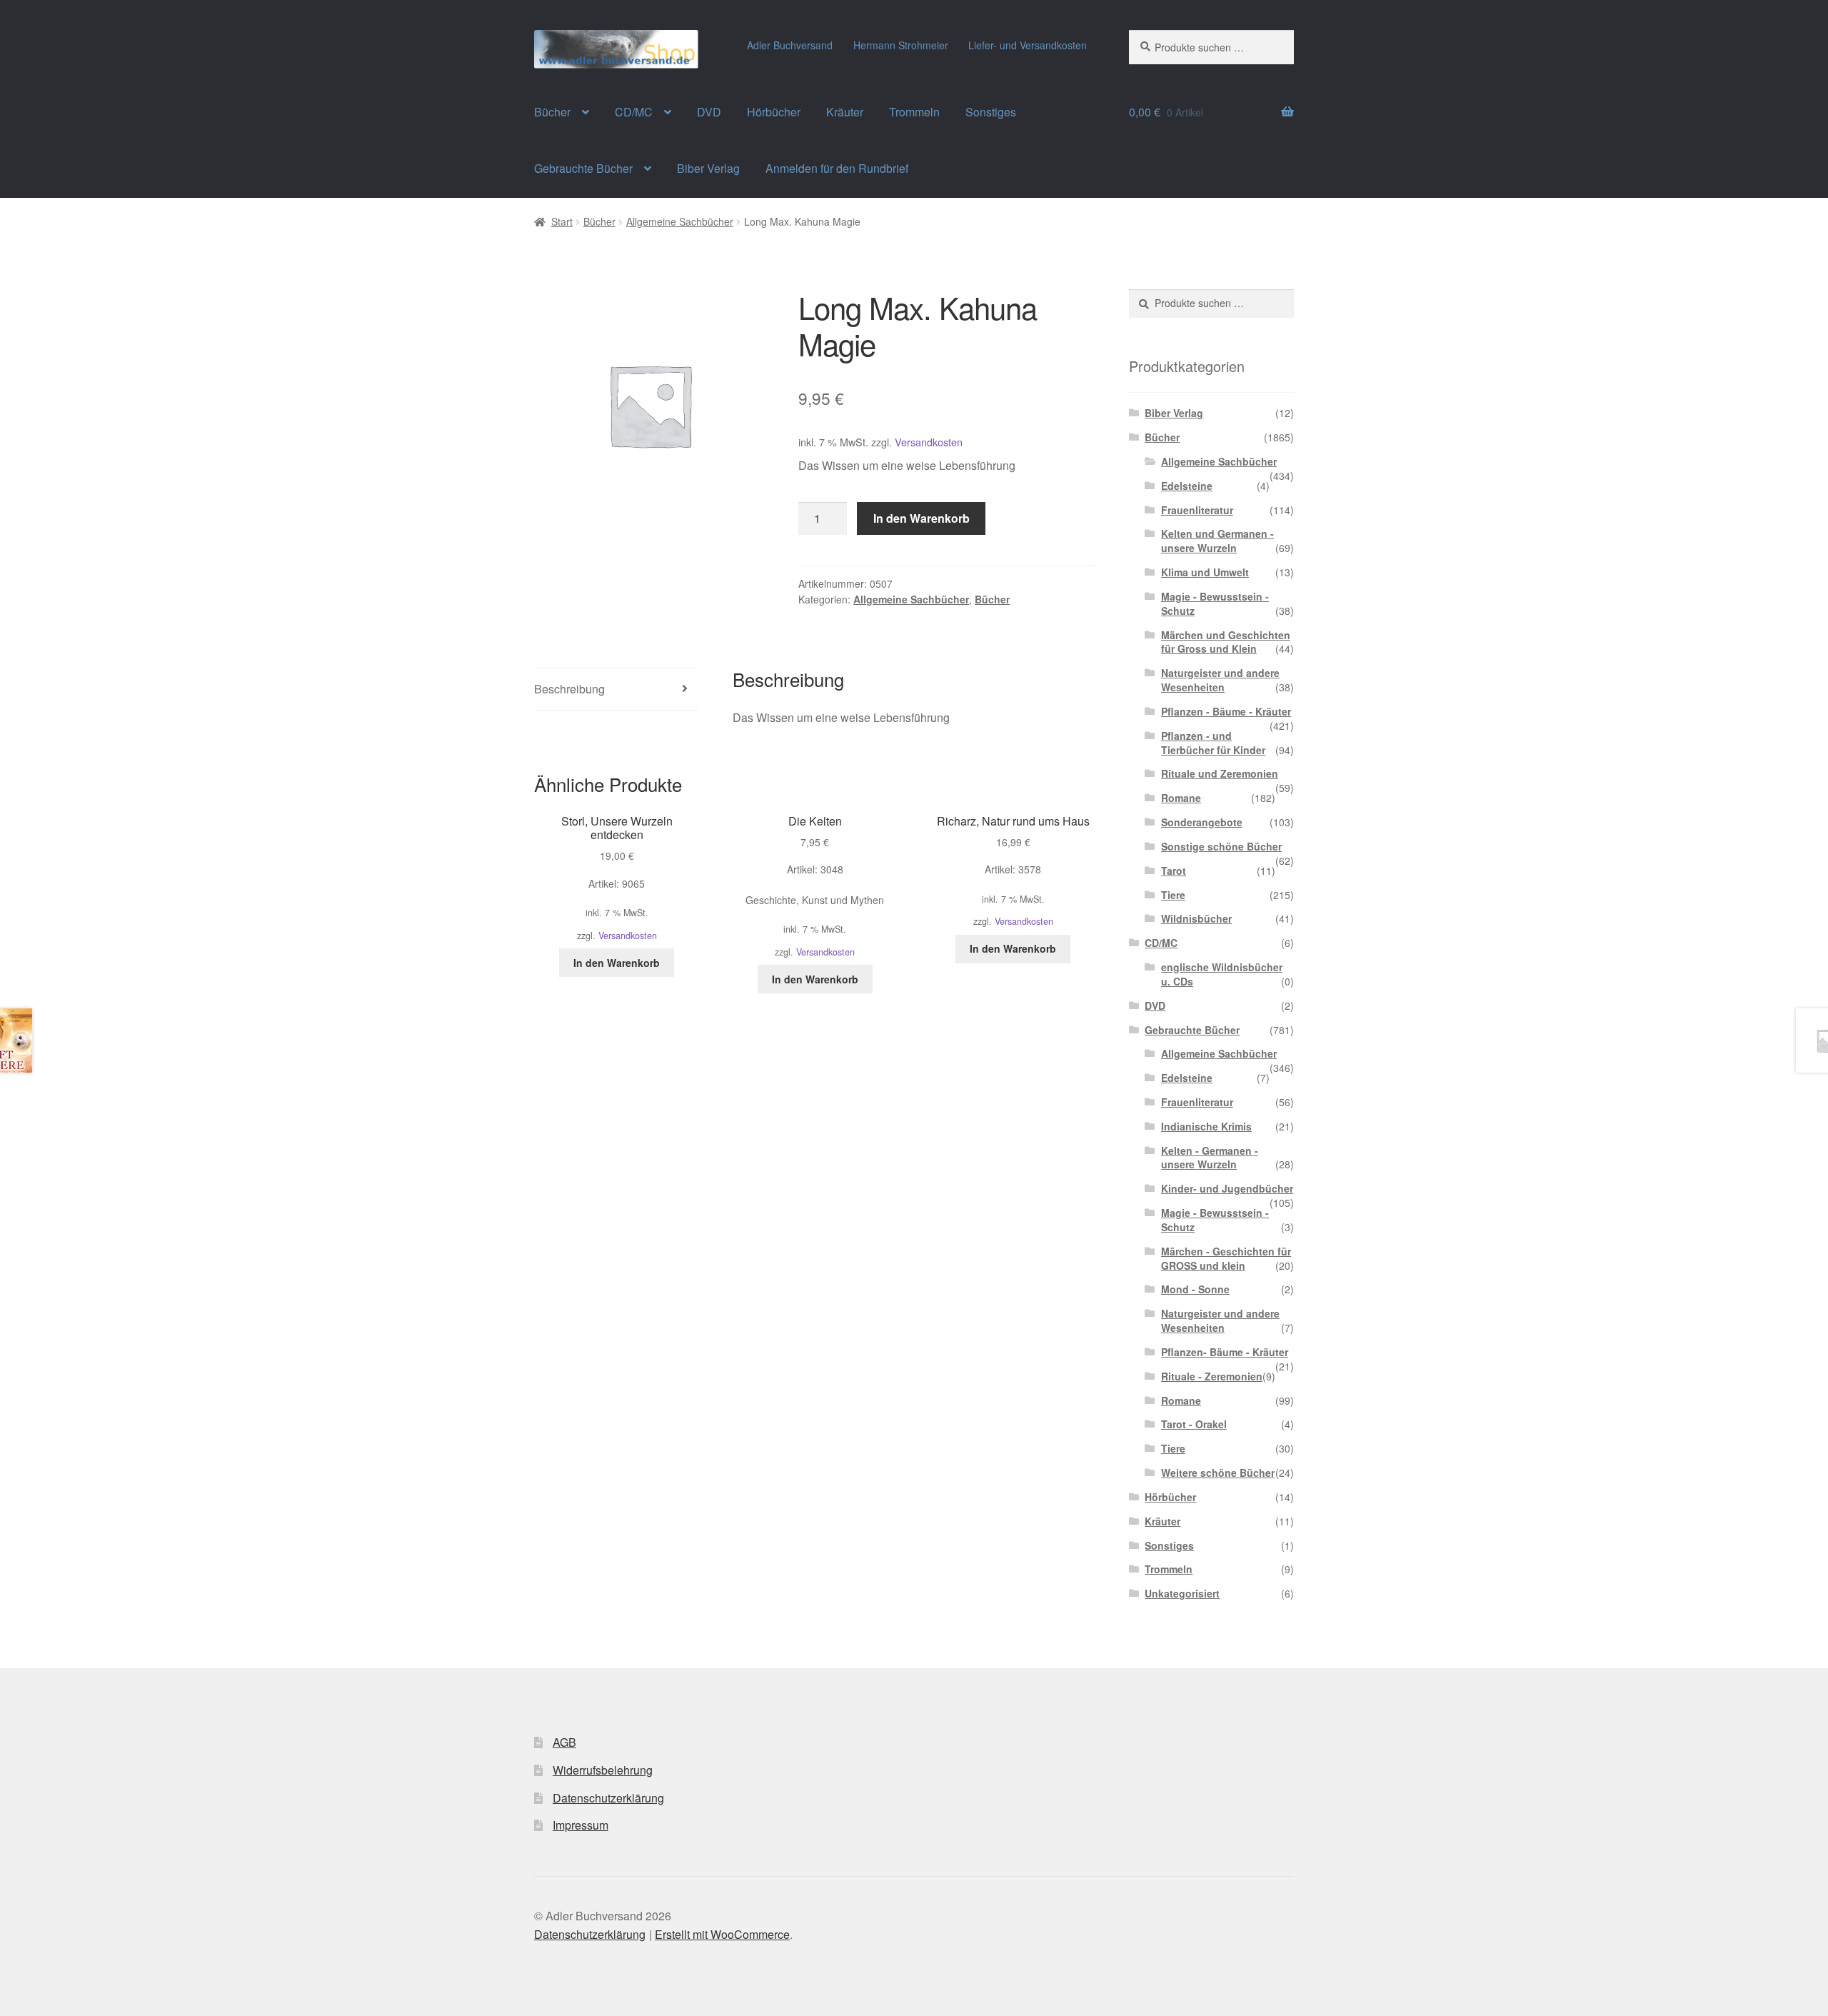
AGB (564, 1742)
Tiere (1173, 895)
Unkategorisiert (1182, 1593)
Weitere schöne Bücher (1218, 1473)
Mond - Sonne (1195, 1289)
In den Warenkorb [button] (617, 963)
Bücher (552, 112)
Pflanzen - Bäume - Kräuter (1226, 711)
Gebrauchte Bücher (583, 168)
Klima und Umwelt (1205, 572)
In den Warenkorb (921, 518)
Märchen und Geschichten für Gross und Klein (1226, 642)
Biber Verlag (708, 168)
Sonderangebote (1202, 822)
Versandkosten (929, 442)
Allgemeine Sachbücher (680, 221)
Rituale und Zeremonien (1220, 773)
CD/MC (634, 112)
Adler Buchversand (790, 45)
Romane (1181, 798)
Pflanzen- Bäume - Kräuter (1225, 1352)
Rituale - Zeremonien (1212, 1376)
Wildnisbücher (1196, 918)
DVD (709, 112)
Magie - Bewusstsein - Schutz (1215, 603)
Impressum (581, 1825)
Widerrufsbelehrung (603, 1770)
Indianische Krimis (1206, 1126)
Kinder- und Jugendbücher (1227, 1188)
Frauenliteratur (1197, 510)
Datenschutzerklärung (608, 1798)
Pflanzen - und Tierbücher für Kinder (1213, 743)
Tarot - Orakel (1194, 1424)
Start (562, 221)
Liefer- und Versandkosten (1028, 45)
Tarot (1174, 871)
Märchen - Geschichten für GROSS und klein (1226, 1258)
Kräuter (845, 112)
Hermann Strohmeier (901, 45)
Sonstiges (991, 112)
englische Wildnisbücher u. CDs (1222, 974)
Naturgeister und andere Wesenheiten (1220, 680)
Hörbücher (774, 112)
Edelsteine (1187, 486)
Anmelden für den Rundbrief (837, 168)
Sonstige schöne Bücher (1221, 846)
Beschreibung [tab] (569, 689)
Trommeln (914, 112)
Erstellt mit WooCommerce (722, 1934)
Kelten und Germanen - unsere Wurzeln (1217, 541)
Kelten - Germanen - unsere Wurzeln (1210, 1158)
